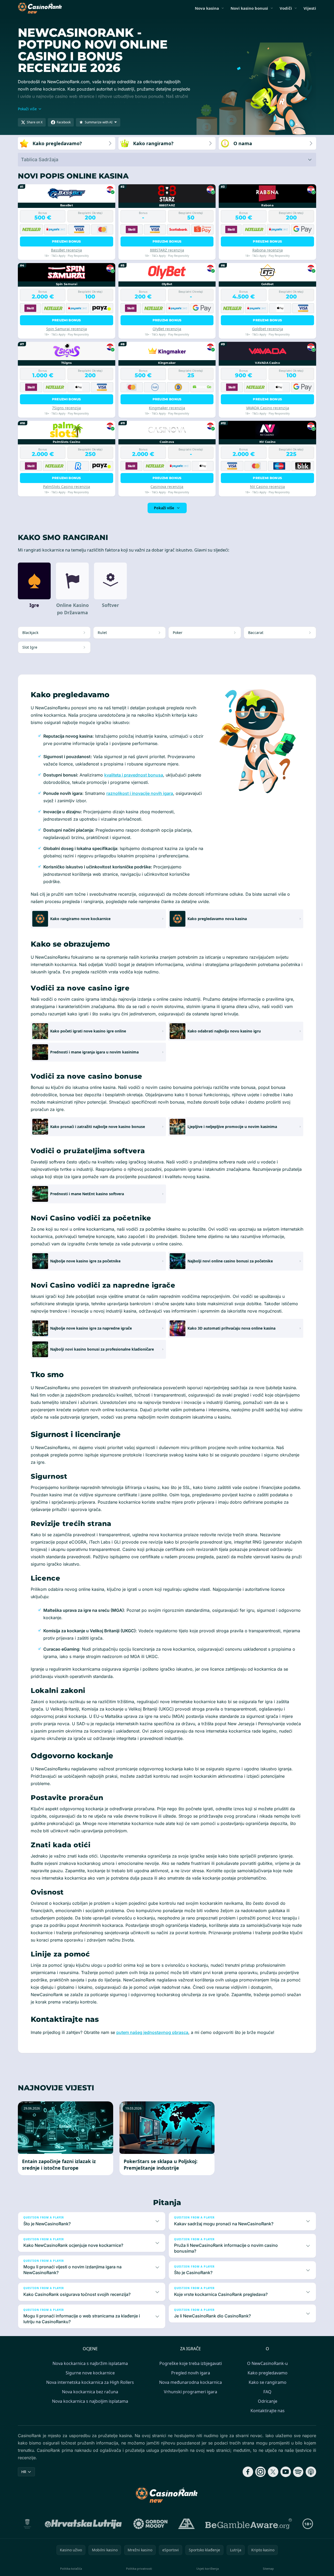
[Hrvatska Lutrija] (84, 2524)
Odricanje (268, 2401)
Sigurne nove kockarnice (90, 2373)
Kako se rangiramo (268, 2382)
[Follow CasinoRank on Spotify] (298, 2472)
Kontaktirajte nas (268, 2411)
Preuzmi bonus (67, 241)
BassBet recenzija (66, 250)
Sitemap (268, 2569)
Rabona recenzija (268, 250)
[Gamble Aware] (249, 2524)
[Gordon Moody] (150, 2524)
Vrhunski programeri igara (191, 2392)
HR (24, 2472)
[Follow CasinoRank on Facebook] (248, 2472)
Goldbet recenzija (268, 329)
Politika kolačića (71, 2569)
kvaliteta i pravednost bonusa (134, 775)
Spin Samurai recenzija (67, 329)
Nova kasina (207, 8)
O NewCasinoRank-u (267, 2363)
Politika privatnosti (139, 2569)
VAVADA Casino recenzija (268, 408)
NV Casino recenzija (267, 487)
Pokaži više (164, 508)
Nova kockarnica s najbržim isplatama (90, 2363)
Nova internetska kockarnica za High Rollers (90, 2382)
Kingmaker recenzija (167, 408)
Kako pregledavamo (268, 2373)
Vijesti (310, 8)
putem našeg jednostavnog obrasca (152, 2032)
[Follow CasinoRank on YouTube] (286, 2472)
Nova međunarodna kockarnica (191, 2382)
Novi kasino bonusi (249, 8)
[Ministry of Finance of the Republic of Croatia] (27, 2524)
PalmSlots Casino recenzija (67, 487)
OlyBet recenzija (167, 329)
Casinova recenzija (167, 487)
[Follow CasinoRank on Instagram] (260, 2472)
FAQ (267, 2392)
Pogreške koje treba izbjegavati (191, 2363)
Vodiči (286, 8)
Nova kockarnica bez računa (90, 2392)
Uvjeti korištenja (208, 2569)
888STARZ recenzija (167, 250)
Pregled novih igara (191, 2373)
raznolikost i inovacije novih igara (140, 793)
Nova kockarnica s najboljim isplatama (90, 2401)
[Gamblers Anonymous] (186, 2524)
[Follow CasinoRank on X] (273, 2472)
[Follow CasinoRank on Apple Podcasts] (311, 2472)
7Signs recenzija (66, 408)
